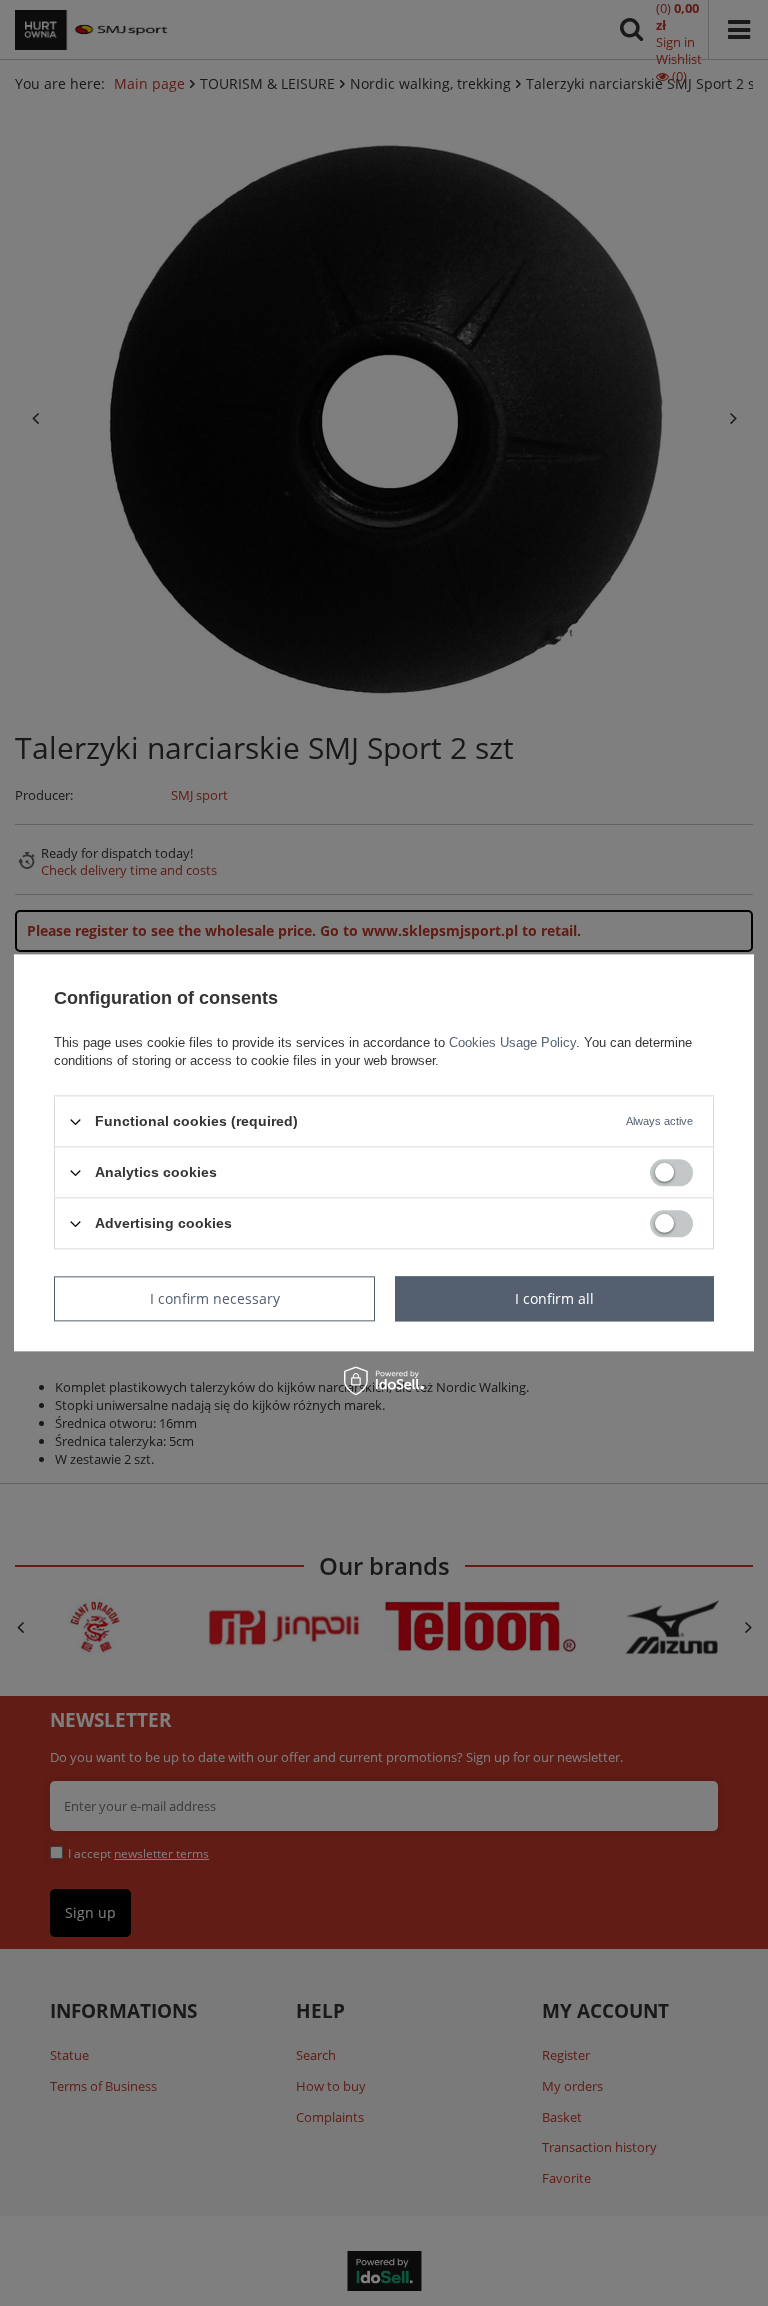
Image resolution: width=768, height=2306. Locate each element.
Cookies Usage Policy (512, 1042)
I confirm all (554, 1298)
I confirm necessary (215, 1298)
